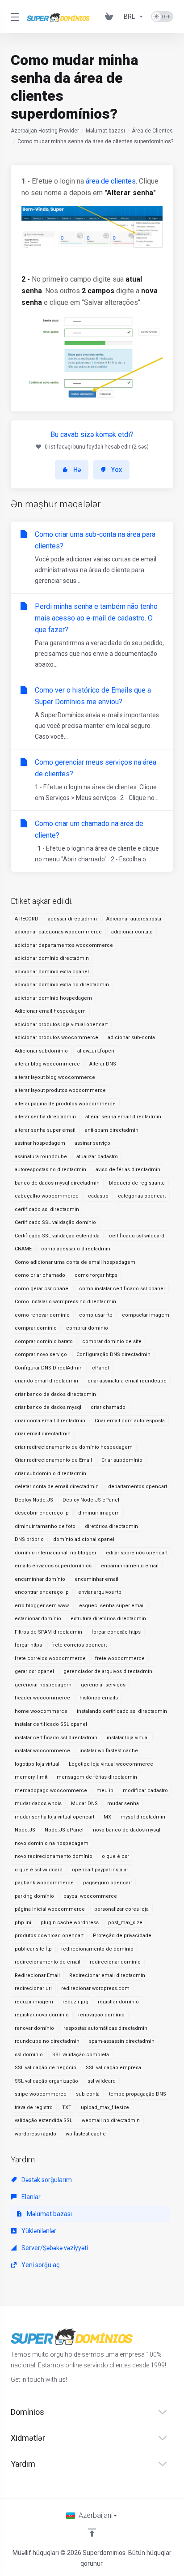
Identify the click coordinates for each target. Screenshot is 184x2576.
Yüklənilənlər (38, 2231)
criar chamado (108, 1407)
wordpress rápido (36, 2134)
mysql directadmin (143, 1817)
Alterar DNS (103, 1064)
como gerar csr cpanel (42, 1289)
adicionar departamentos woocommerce (64, 945)
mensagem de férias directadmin (97, 1777)
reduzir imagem (34, 2002)
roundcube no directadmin (47, 2041)
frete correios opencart (79, 1645)
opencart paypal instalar (100, 1870)
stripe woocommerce (41, 2094)
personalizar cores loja (121, 1909)
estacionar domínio (38, 1619)
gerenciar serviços (103, 1685)
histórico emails (99, 1698)
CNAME (23, 1249)
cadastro (98, 1196)
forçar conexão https (116, 1632)
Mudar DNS (84, 1804)
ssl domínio (29, 2055)
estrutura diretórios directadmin (108, 1619)
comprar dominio (87, 1328)
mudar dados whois (38, 1804)
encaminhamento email (130, 1566)
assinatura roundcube (41, 1157)
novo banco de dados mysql (127, 1830)
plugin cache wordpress (70, 1923)
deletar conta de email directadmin (57, 1487)
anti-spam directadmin (112, 1130)
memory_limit (31, 1777)
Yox (117, 470)
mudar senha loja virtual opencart (54, 1817)
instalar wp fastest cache (109, 1751)
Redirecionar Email (37, 1975)
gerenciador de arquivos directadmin (108, 1671)
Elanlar (30, 2197)
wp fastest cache (86, 2134)
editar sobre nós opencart (137, 1553)
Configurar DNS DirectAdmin (49, 1368)
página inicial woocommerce (50, 1909)
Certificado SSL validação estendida (57, 1236)
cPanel (100, 1368)
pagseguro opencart (107, 1883)
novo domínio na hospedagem (52, 1843)
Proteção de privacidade (122, 1936)
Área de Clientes (152, 131)
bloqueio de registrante (137, 1183)
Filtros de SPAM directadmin (48, 1632)
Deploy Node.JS (34, 1500)
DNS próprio (29, 1539)
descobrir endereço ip (42, 1513)
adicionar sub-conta (131, 1038)
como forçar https (96, 1275)
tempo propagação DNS (138, 2094)
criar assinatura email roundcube (127, 1381)
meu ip (105, 1791)
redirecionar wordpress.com (95, 1988)
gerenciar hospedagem (43, 1685)
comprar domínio (36, 1328)
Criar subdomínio (122, 1460)
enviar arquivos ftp (100, 1592)
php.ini (23, 1923)
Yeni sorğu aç (40, 2265)
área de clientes (111, 181)
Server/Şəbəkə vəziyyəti (54, 2248)
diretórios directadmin (111, 1526)
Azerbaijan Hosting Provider (45, 131)
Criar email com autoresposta (130, 1421)
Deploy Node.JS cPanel (91, 1500)
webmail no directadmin (111, 2120)
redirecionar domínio (115, 1962)
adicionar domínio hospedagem (53, 998)
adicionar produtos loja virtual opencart (61, 1025)
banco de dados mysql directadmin (57, 1183)
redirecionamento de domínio (97, 1949)
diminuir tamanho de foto (45, 1526)
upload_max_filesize (105, 2107)
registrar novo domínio (42, 2015)
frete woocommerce (120, 1658)
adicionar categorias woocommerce (58, 932)
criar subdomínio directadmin (50, 1474)
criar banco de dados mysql (48, 1407)
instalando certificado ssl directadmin (122, 1711)
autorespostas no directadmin (50, 1170)
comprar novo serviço (41, 1354)
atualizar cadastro (97, 1157)
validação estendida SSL (44, 2120)
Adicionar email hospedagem (50, 1011)
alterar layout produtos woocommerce (60, 1090)
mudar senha (123, 1804)
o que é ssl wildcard (39, 1870)
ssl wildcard (102, 2081)
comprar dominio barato (44, 1341)
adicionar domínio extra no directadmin (62, 985)
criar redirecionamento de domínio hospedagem (74, 1447)
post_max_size (125, 1923)
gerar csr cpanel (34, 1671)
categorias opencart (142, 1196)
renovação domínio (101, 2015)
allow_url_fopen (96, 1051)
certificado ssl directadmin (47, 1209)
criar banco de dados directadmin (55, 1394)
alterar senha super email (45, 1130)
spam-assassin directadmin (122, 2041)
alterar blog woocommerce (47, 1064)
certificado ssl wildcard (137, 1236)
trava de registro (34, 2107)
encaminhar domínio (40, 1579)
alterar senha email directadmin (123, 1117)
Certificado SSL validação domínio (55, 1222)
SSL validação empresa (113, 2068)
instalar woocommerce (42, 1751)
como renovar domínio (42, 1315)
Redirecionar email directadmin (107, 1975)
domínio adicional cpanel (84, 1539)
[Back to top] (92, 2533)
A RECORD (27, 919)
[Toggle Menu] (13, 17)
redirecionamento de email (48, 1962)
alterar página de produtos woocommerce (65, 1104)
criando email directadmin (46, 1381)
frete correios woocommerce (50, 1658)
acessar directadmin (72, 919)
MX (107, 1817)
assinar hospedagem (40, 1143)
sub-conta (88, 2094)
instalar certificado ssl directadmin (56, 1738)
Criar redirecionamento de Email (53, 1460)
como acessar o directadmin (76, 1249)
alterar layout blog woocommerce (55, 1077)
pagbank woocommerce (44, 1883)
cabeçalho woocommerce (47, 1196)
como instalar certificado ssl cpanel (122, 1289)
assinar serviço (92, 1143)
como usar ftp (96, 1315)
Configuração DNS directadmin (113, 1354)
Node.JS (25, 1830)
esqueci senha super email (112, 1606)
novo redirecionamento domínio (54, 1856)
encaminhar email (96, 1579)
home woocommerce (41, 1711)
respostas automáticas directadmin (105, 2028)
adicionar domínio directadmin (52, 958)
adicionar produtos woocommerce (56, 1038)
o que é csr (115, 1856)
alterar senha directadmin (45, 1117)
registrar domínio (118, 2002)
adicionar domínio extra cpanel (52, 972)
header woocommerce (42, 1698)
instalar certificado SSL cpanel (51, 1724)
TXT (67, 2107)
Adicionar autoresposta (134, 919)
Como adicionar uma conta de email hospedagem (75, 1262)
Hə (77, 470)
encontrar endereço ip (42, 1592)
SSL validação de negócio (46, 2068)
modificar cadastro (145, 1791)
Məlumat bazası (105, 131)
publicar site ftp (33, 1949)
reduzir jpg (75, 2002)
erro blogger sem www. (42, 1606)
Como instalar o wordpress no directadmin (65, 1302)
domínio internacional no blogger (56, 1553)
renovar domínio (34, 2028)
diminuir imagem (99, 1513)
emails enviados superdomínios (53, 1566)
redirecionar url (33, 1988)
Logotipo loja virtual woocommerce (111, 1764)
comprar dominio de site (112, 1341)
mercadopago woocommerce (51, 1791)
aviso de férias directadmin (128, 1170)
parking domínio (34, 1896)
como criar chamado (40, 1275)
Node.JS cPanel (64, 1830)
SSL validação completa (81, 2055)
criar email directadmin (43, 1434)
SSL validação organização (46, 2081)
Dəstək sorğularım (46, 2180)
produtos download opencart (49, 1936)
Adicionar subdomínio (41, 1051)
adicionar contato (132, 932)
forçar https (28, 1645)
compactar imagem (146, 1315)
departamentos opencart (138, 1487)
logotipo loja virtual (37, 1764)
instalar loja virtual (128, 1738)
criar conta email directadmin (50, 1421)
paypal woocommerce (90, 1896)
